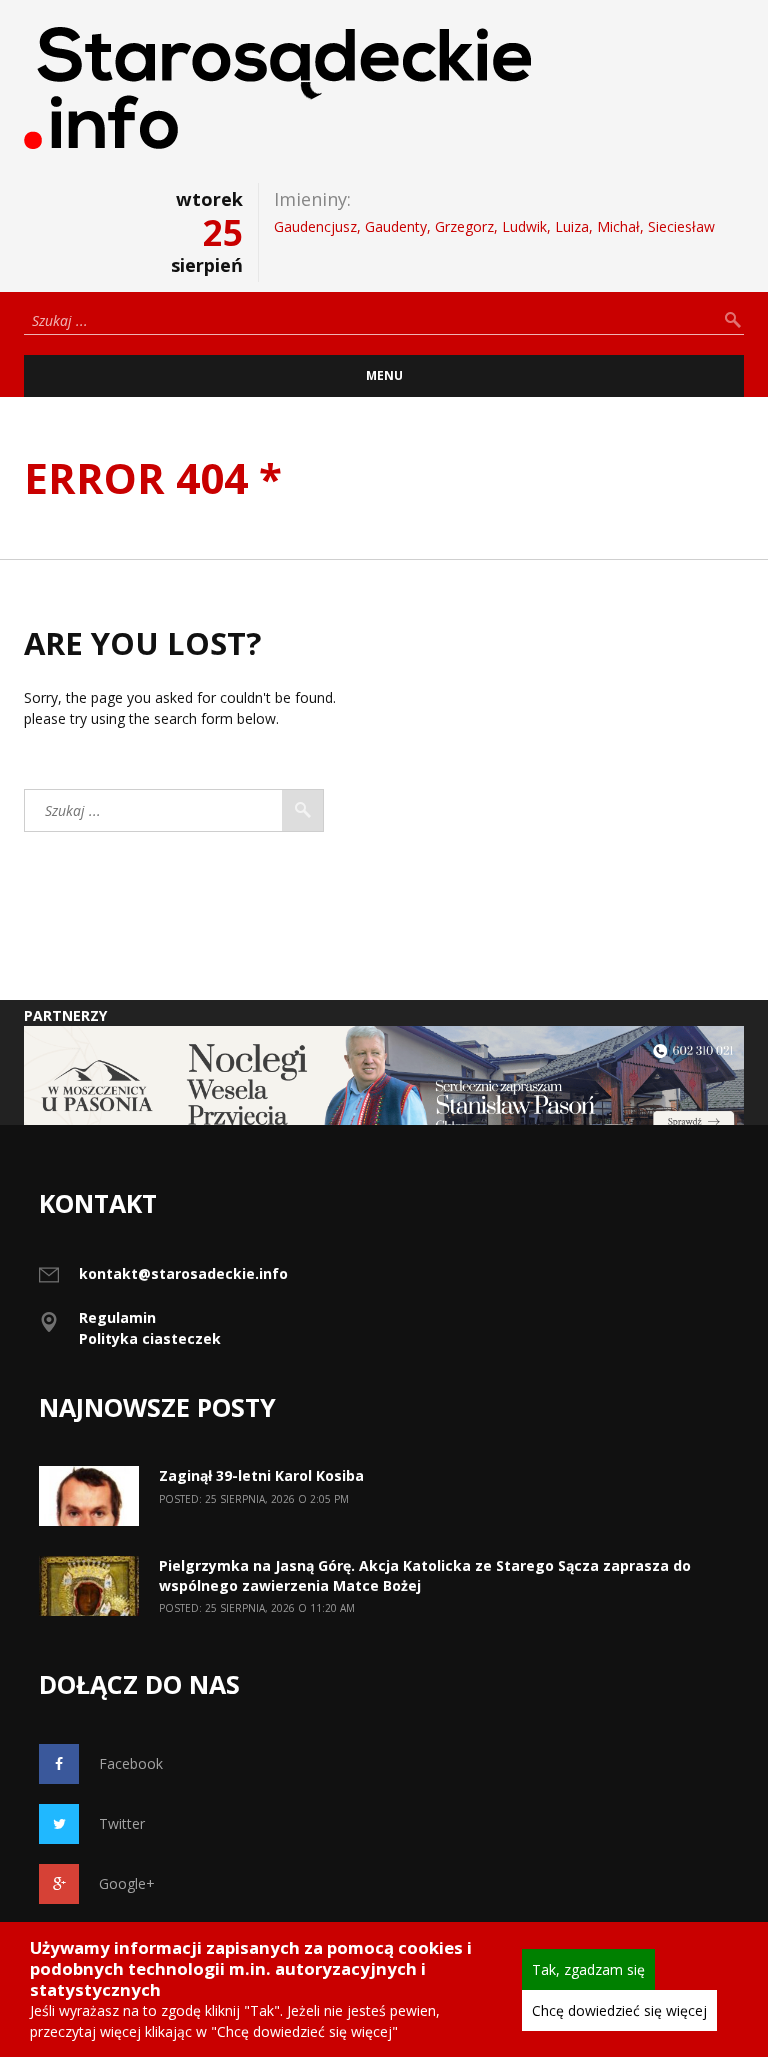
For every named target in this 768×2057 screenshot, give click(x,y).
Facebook (131, 1763)
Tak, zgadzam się (588, 1969)
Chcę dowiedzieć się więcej (619, 2010)
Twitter (122, 1823)
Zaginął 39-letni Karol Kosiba (261, 1475)
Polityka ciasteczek (150, 1338)
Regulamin (117, 1317)
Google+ (127, 1883)
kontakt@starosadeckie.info (183, 1273)
